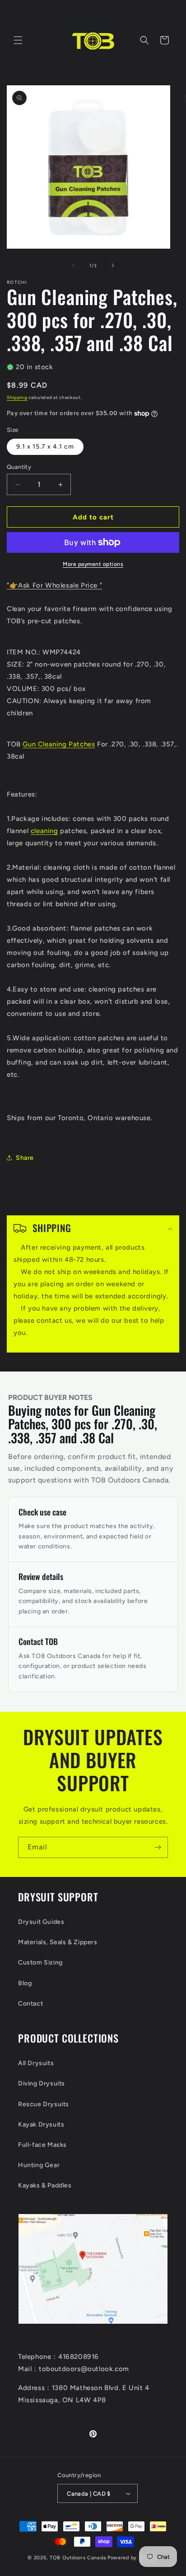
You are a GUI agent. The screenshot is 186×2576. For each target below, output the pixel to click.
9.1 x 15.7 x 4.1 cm (45, 447)
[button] (18, 40)
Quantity (19, 467)
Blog (25, 1983)
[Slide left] (73, 265)
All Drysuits (36, 2063)
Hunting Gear (39, 2165)
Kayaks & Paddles (45, 2185)
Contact (30, 2004)
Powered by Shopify (133, 2558)
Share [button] (25, 1158)
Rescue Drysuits (44, 2104)
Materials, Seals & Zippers (58, 1942)
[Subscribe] (158, 1847)
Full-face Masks (42, 2145)
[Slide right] (113, 265)
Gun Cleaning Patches (59, 744)
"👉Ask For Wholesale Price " (54, 585)
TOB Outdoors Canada (78, 2558)
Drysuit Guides (41, 1922)
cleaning (44, 831)
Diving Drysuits (42, 2083)
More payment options (93, 564)
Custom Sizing (40, 1962)
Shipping (17, 397)
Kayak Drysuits (41, 2124)
